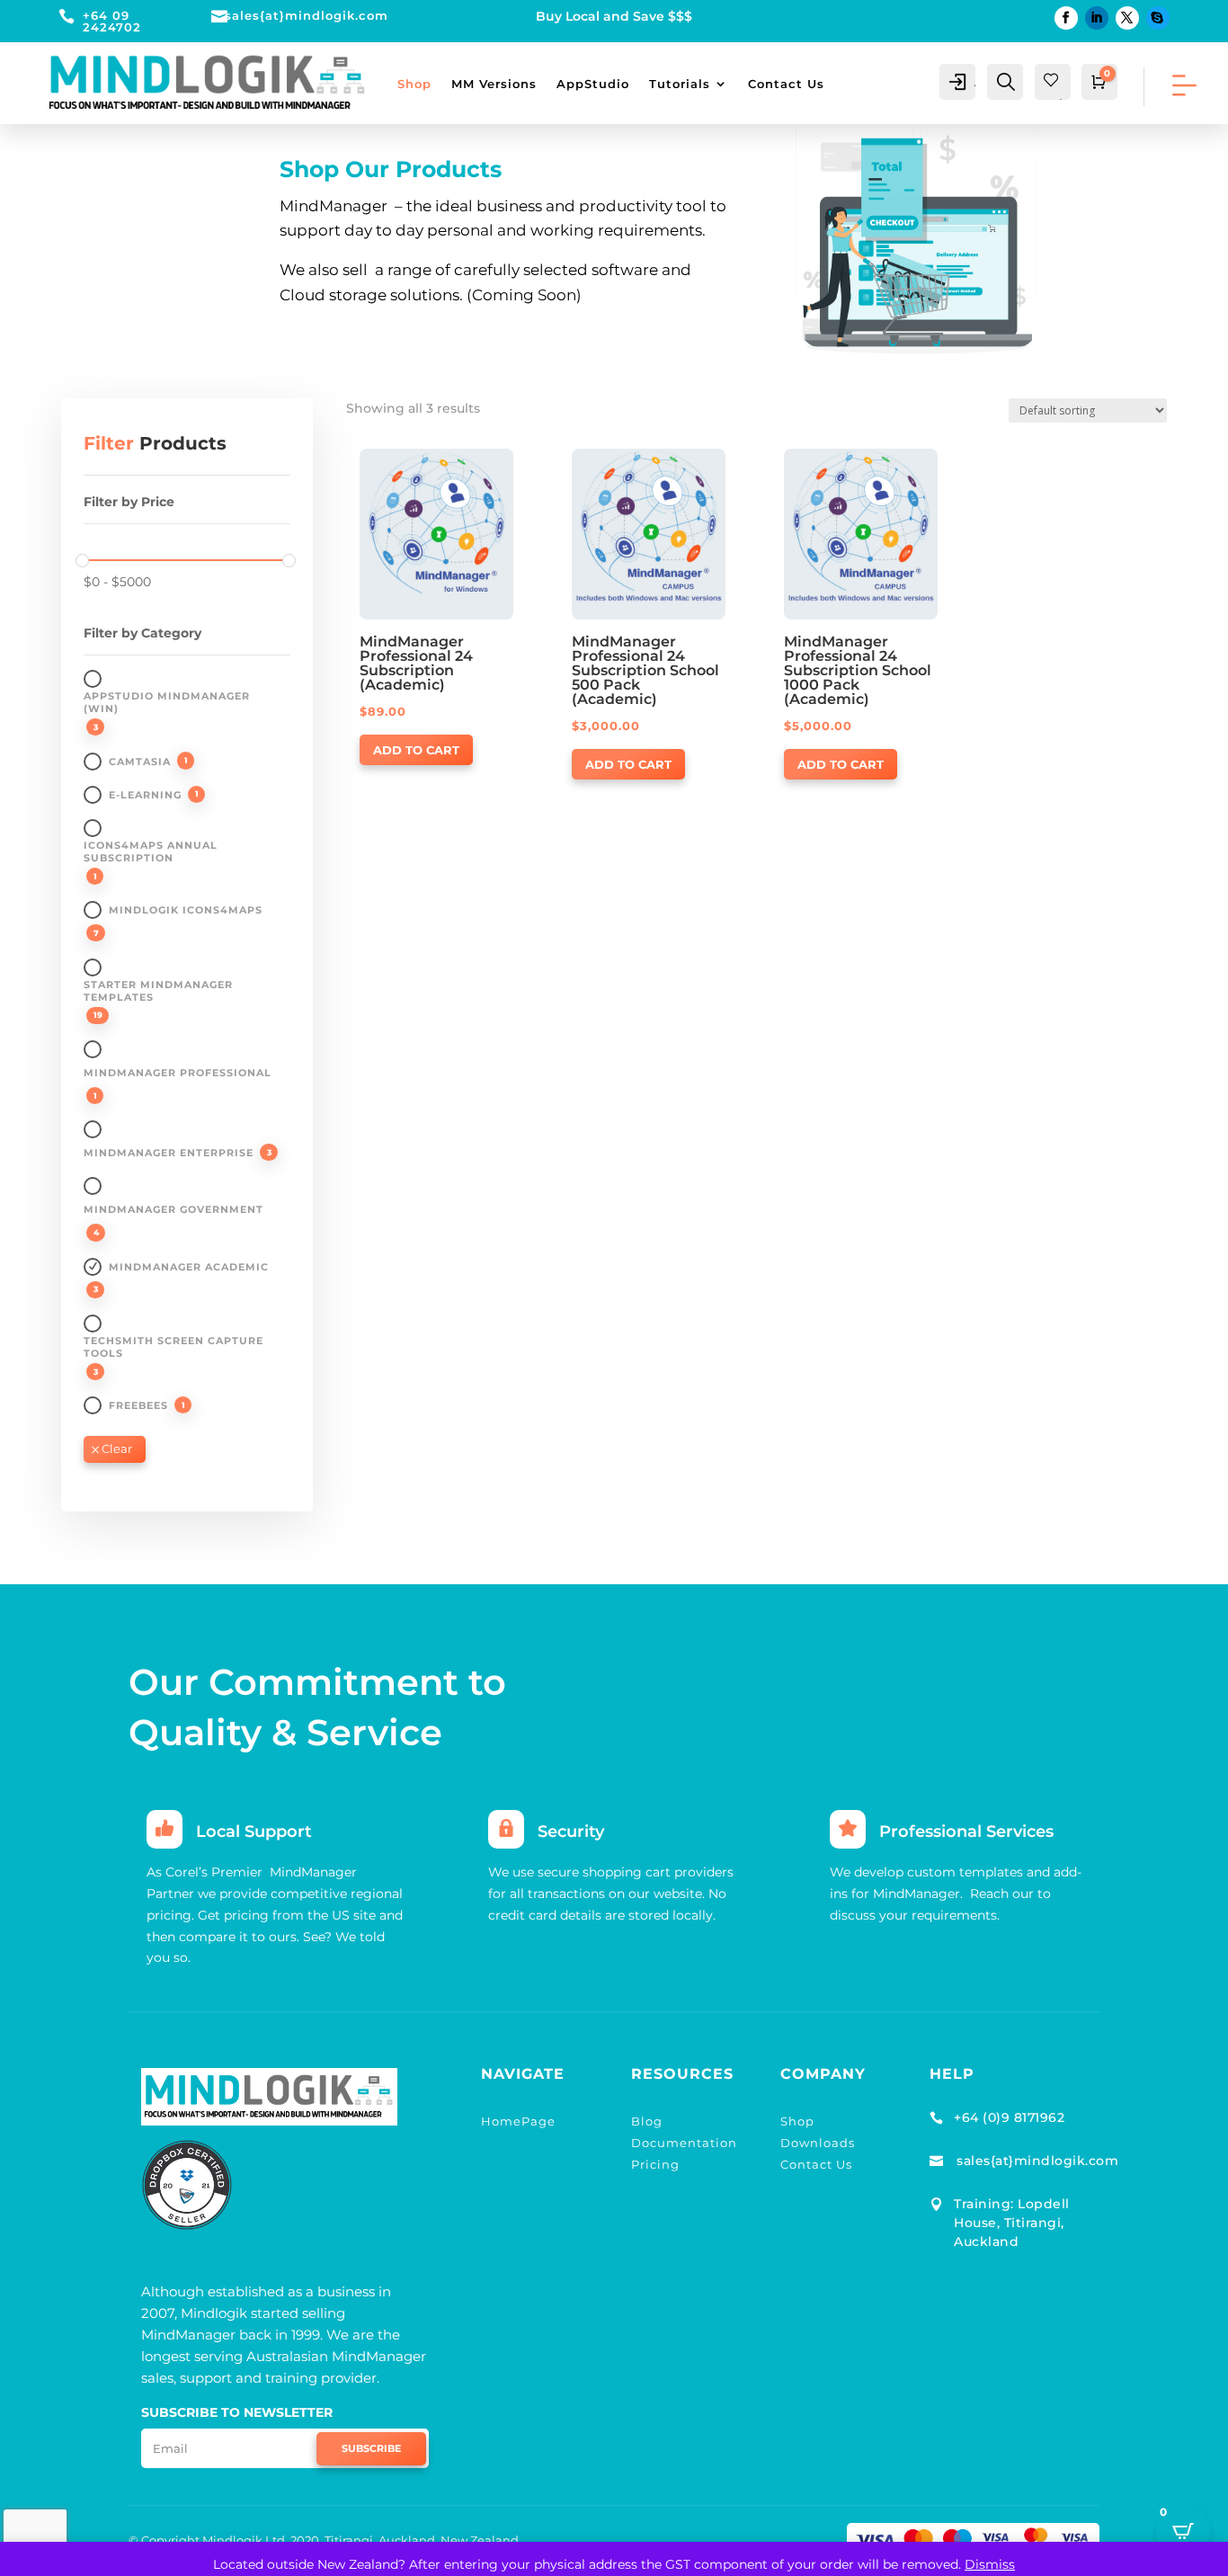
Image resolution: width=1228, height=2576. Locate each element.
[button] (411, 464)
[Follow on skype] (1158, 18)
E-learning (145, 795)
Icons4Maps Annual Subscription (151, 851)
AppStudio (593, 84)
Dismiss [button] (990, 2564)
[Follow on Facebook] (1066, 18)
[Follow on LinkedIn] (1097, 18)
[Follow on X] (1127, 18)
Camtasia (140, 762)
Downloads (818, 2143)
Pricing (655, 2164)
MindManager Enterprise (169, 1153)
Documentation (684, 2143)
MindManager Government (174, 1209)
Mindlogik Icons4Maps (186, 910)
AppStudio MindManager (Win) (167, 702)
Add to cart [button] (416, 750)
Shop (414, 84)
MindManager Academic (189, 1267)
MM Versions (494, 84)
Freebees (138, 1405)
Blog (647, 2121)
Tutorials (680, 84)
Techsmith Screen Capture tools (174, 1347)
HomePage (518, 2121)
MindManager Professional (178, 1073)
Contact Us (786, 84)
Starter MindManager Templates (158, 991)
